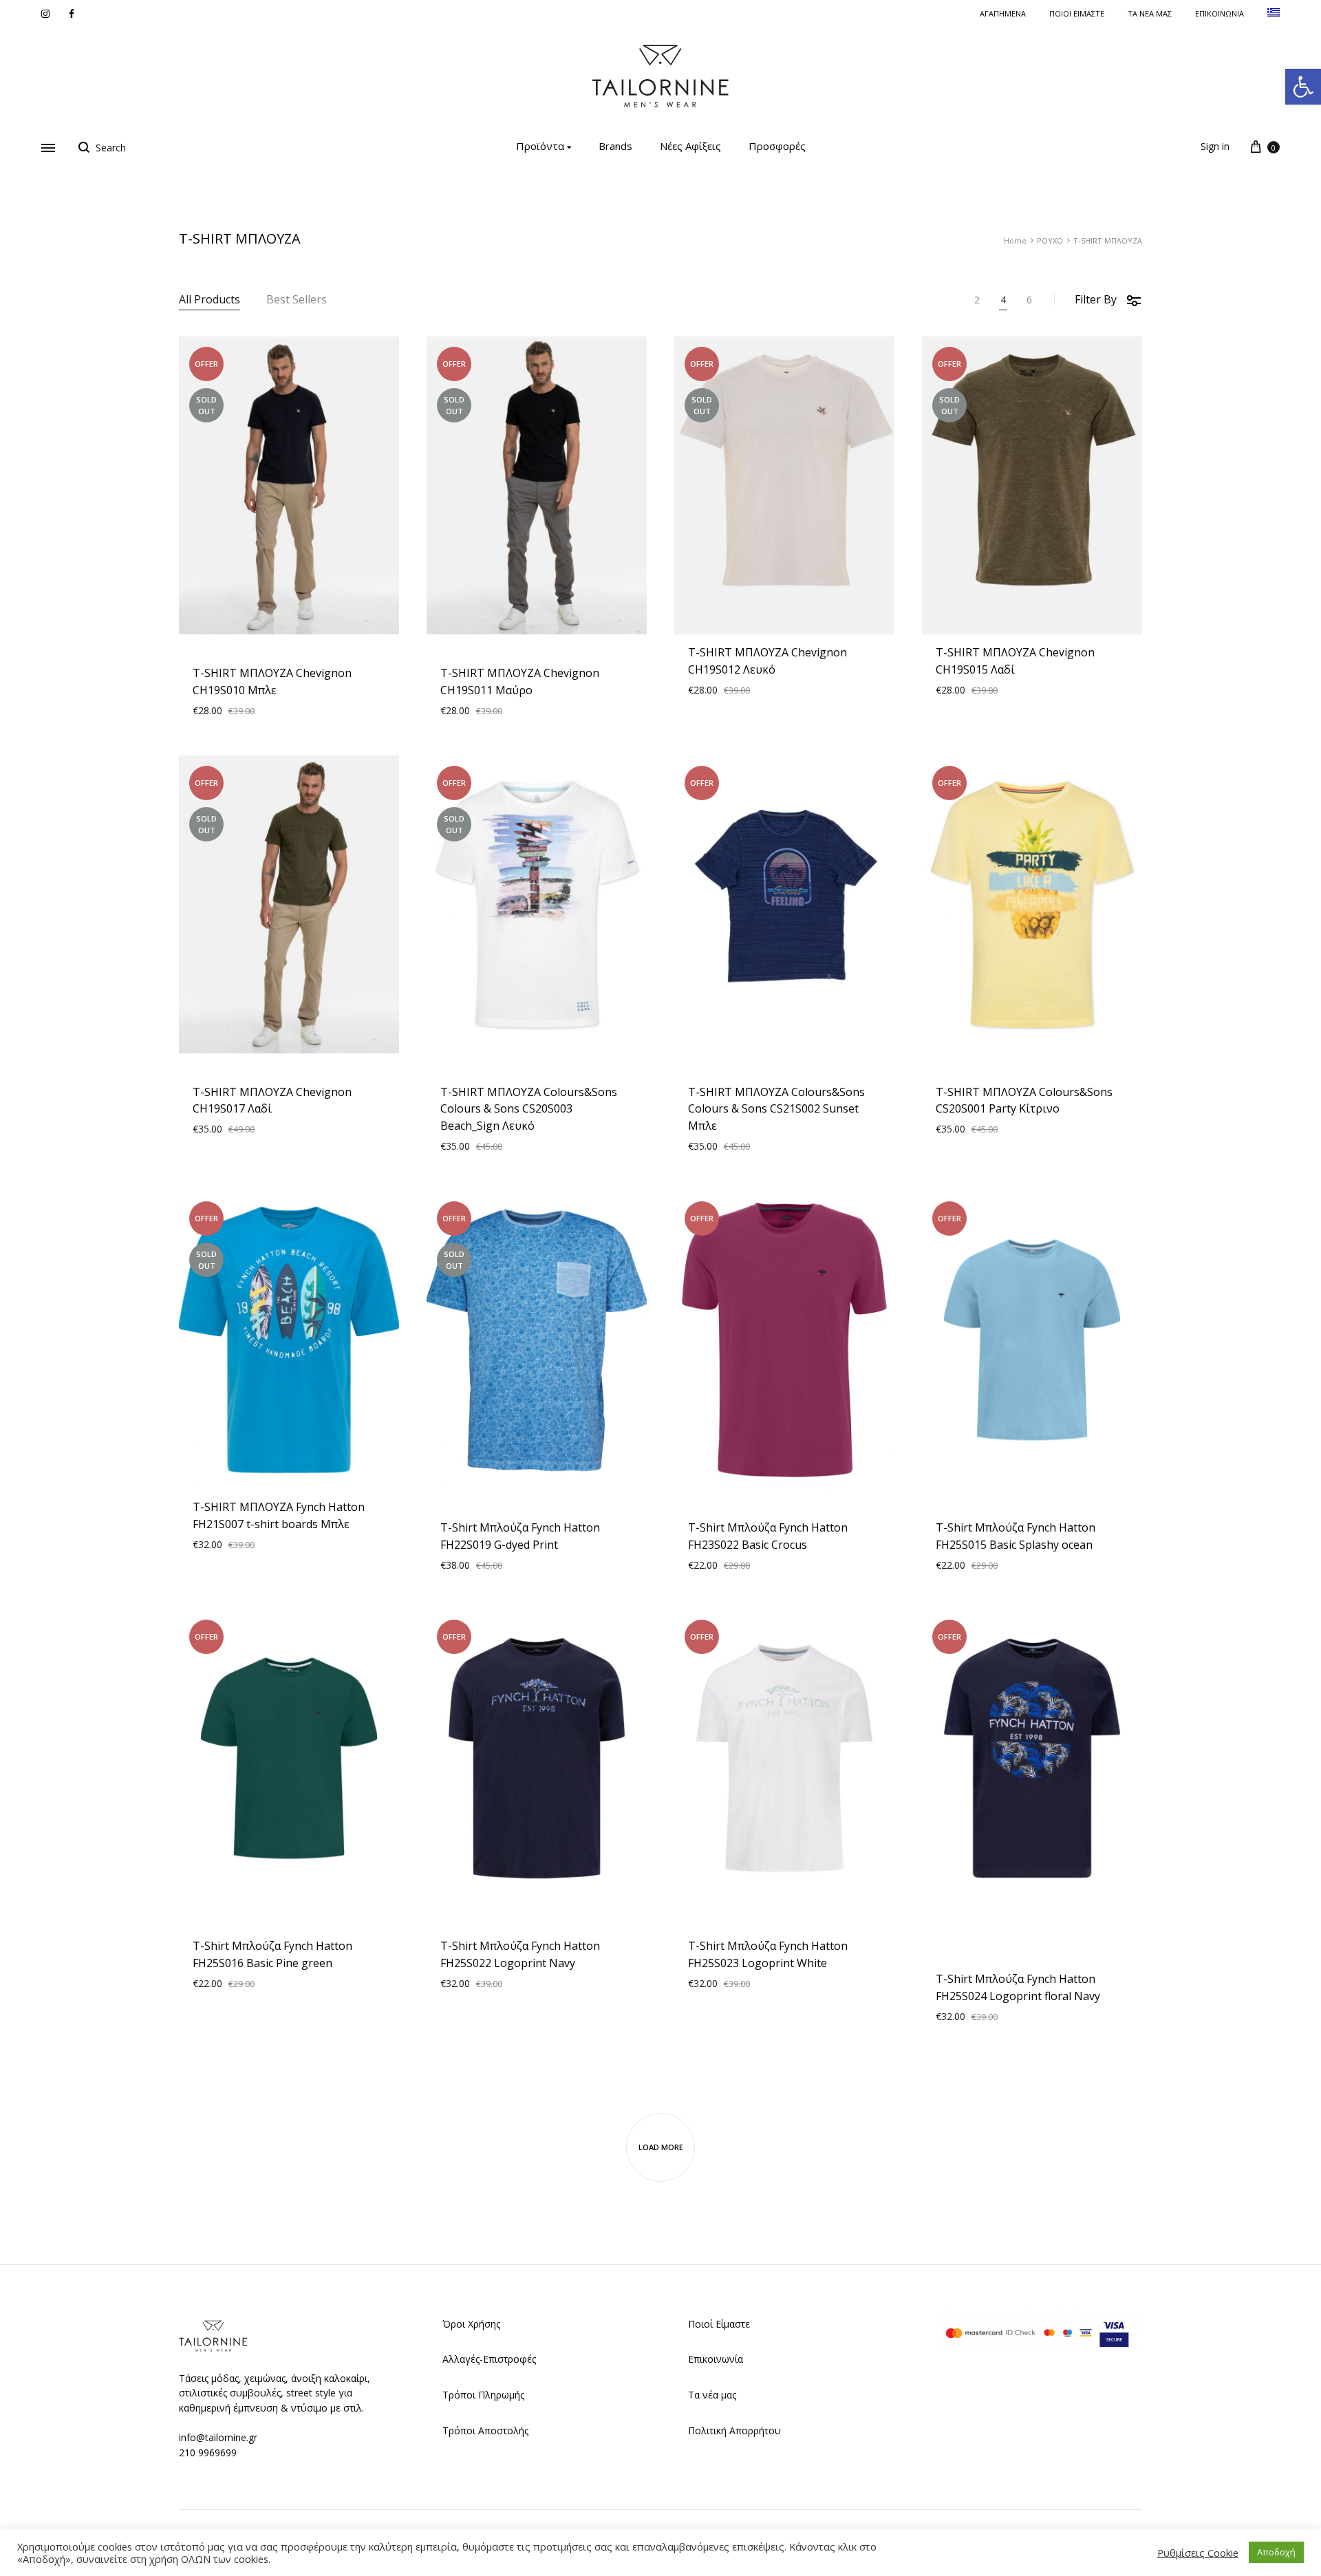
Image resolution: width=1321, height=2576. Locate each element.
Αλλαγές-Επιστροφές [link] (489, 2359)
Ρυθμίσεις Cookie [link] (1198, 2553)
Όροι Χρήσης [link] (471, 2324)
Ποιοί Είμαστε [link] (719, 2324)
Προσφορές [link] (777, 146)
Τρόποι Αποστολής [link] (485, 2430)
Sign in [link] (1215, 146)
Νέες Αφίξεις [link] (690, 146)
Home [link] (1015, 240)
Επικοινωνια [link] (1220, 13)
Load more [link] (661, 2147)
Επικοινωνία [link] (716, 2359)
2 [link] (977, 300)
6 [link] (1029, 300)
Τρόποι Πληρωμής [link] (483, 2395)
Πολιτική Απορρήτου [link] (734, 2430)
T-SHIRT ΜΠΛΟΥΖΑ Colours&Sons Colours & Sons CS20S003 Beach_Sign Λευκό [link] (529, 1109)
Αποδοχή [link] (1276, 2552)
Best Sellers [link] (297, 300)
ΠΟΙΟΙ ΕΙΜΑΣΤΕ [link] (1077, 13)
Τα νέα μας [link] (1150, 13)
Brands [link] (615, 146)
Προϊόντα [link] (540, 146)
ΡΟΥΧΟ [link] (1050, 240)
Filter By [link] (1096, 299)
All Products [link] (210, 300)
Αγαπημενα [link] (1003, 13)
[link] (1303, 87)
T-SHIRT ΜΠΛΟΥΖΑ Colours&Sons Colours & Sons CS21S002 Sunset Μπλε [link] (776, 1109)
